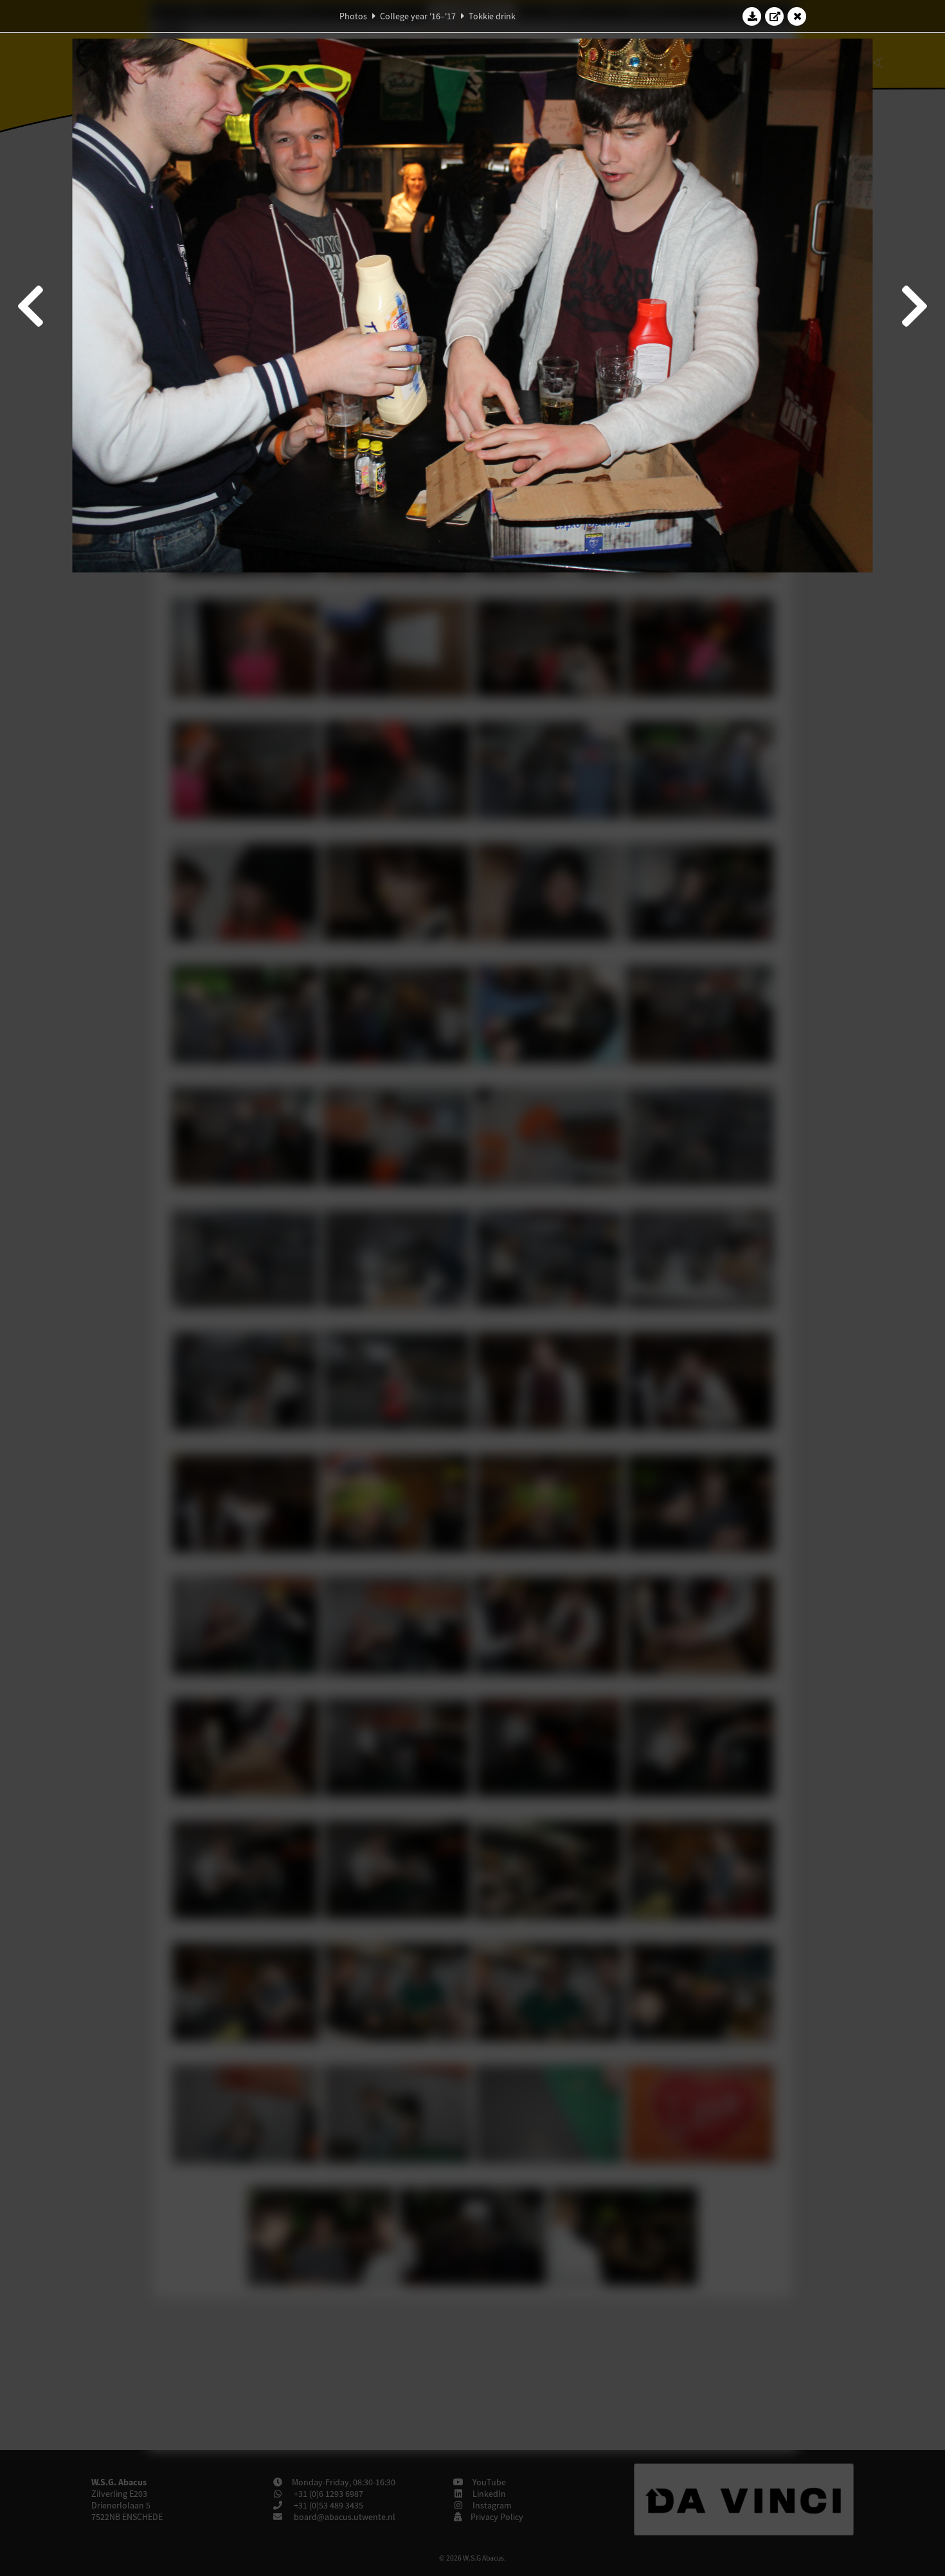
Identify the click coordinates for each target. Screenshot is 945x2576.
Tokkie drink (492, 16)
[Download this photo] (752, 16)
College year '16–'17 (418, 16)
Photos (353, 16)
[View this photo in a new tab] (775, 16)
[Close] (797, 16)
